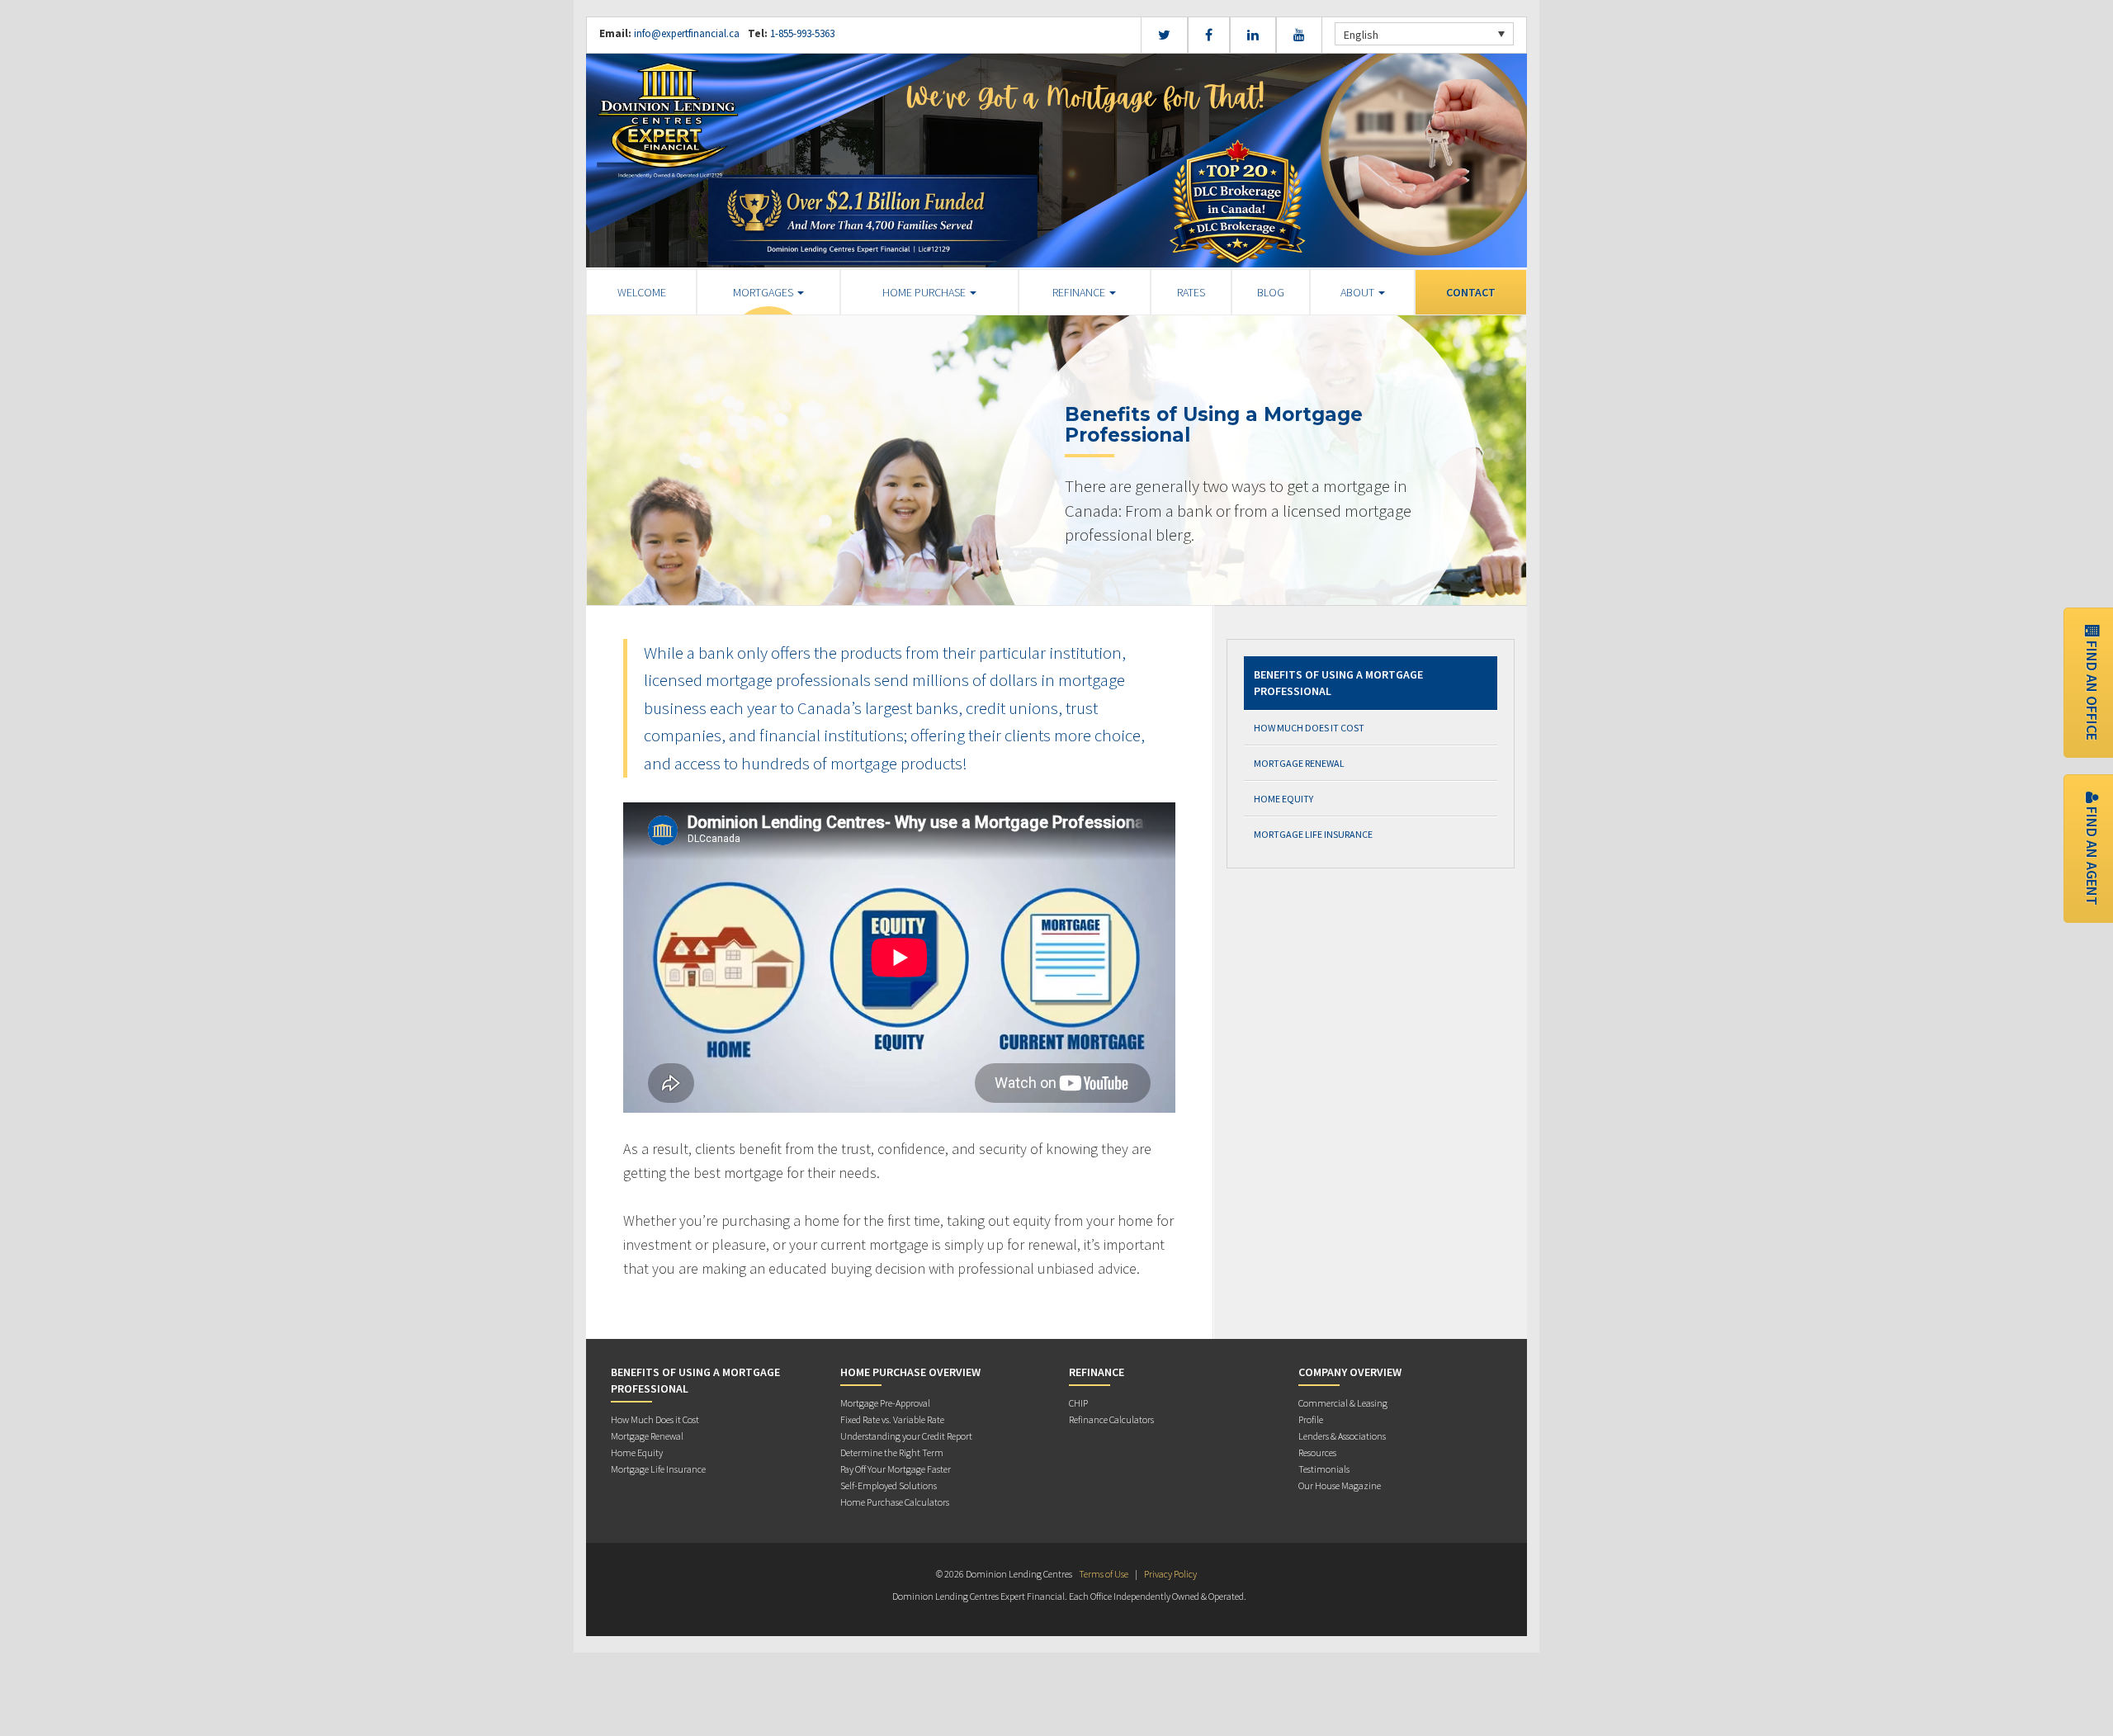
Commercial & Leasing (1343, 1403)
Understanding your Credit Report (906, 1436)
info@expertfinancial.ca (687, 33)
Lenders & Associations (1342, 1436)
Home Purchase (925, 292)
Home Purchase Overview (910, 1372)
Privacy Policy (1170, 1574)
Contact (1471, 292)
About (1359, 292)
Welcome (642, 292)
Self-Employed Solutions (889, 1485)
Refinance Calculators (1111, 1419)
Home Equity (1283, 799)
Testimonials (1324, 1469)
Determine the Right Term (892, 1452)
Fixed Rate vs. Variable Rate (892, 1419)
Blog (1271, 292)
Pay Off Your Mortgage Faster (896, 1469)
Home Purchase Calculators (895, 1502)
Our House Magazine (1340, 1485)
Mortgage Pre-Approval (885, 1403)
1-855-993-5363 (801, 33)
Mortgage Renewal (1299, 763)
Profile (1311, 1419)
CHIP (1078, 1403)
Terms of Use (1104, 1574)
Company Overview (1350, 1372)
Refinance (1080, 292)
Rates (1191, 292)
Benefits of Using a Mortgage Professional (1338, 683)
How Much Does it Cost (1309, 728)
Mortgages (764, 292)
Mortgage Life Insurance (1313, 834)
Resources (1317, 1452)
